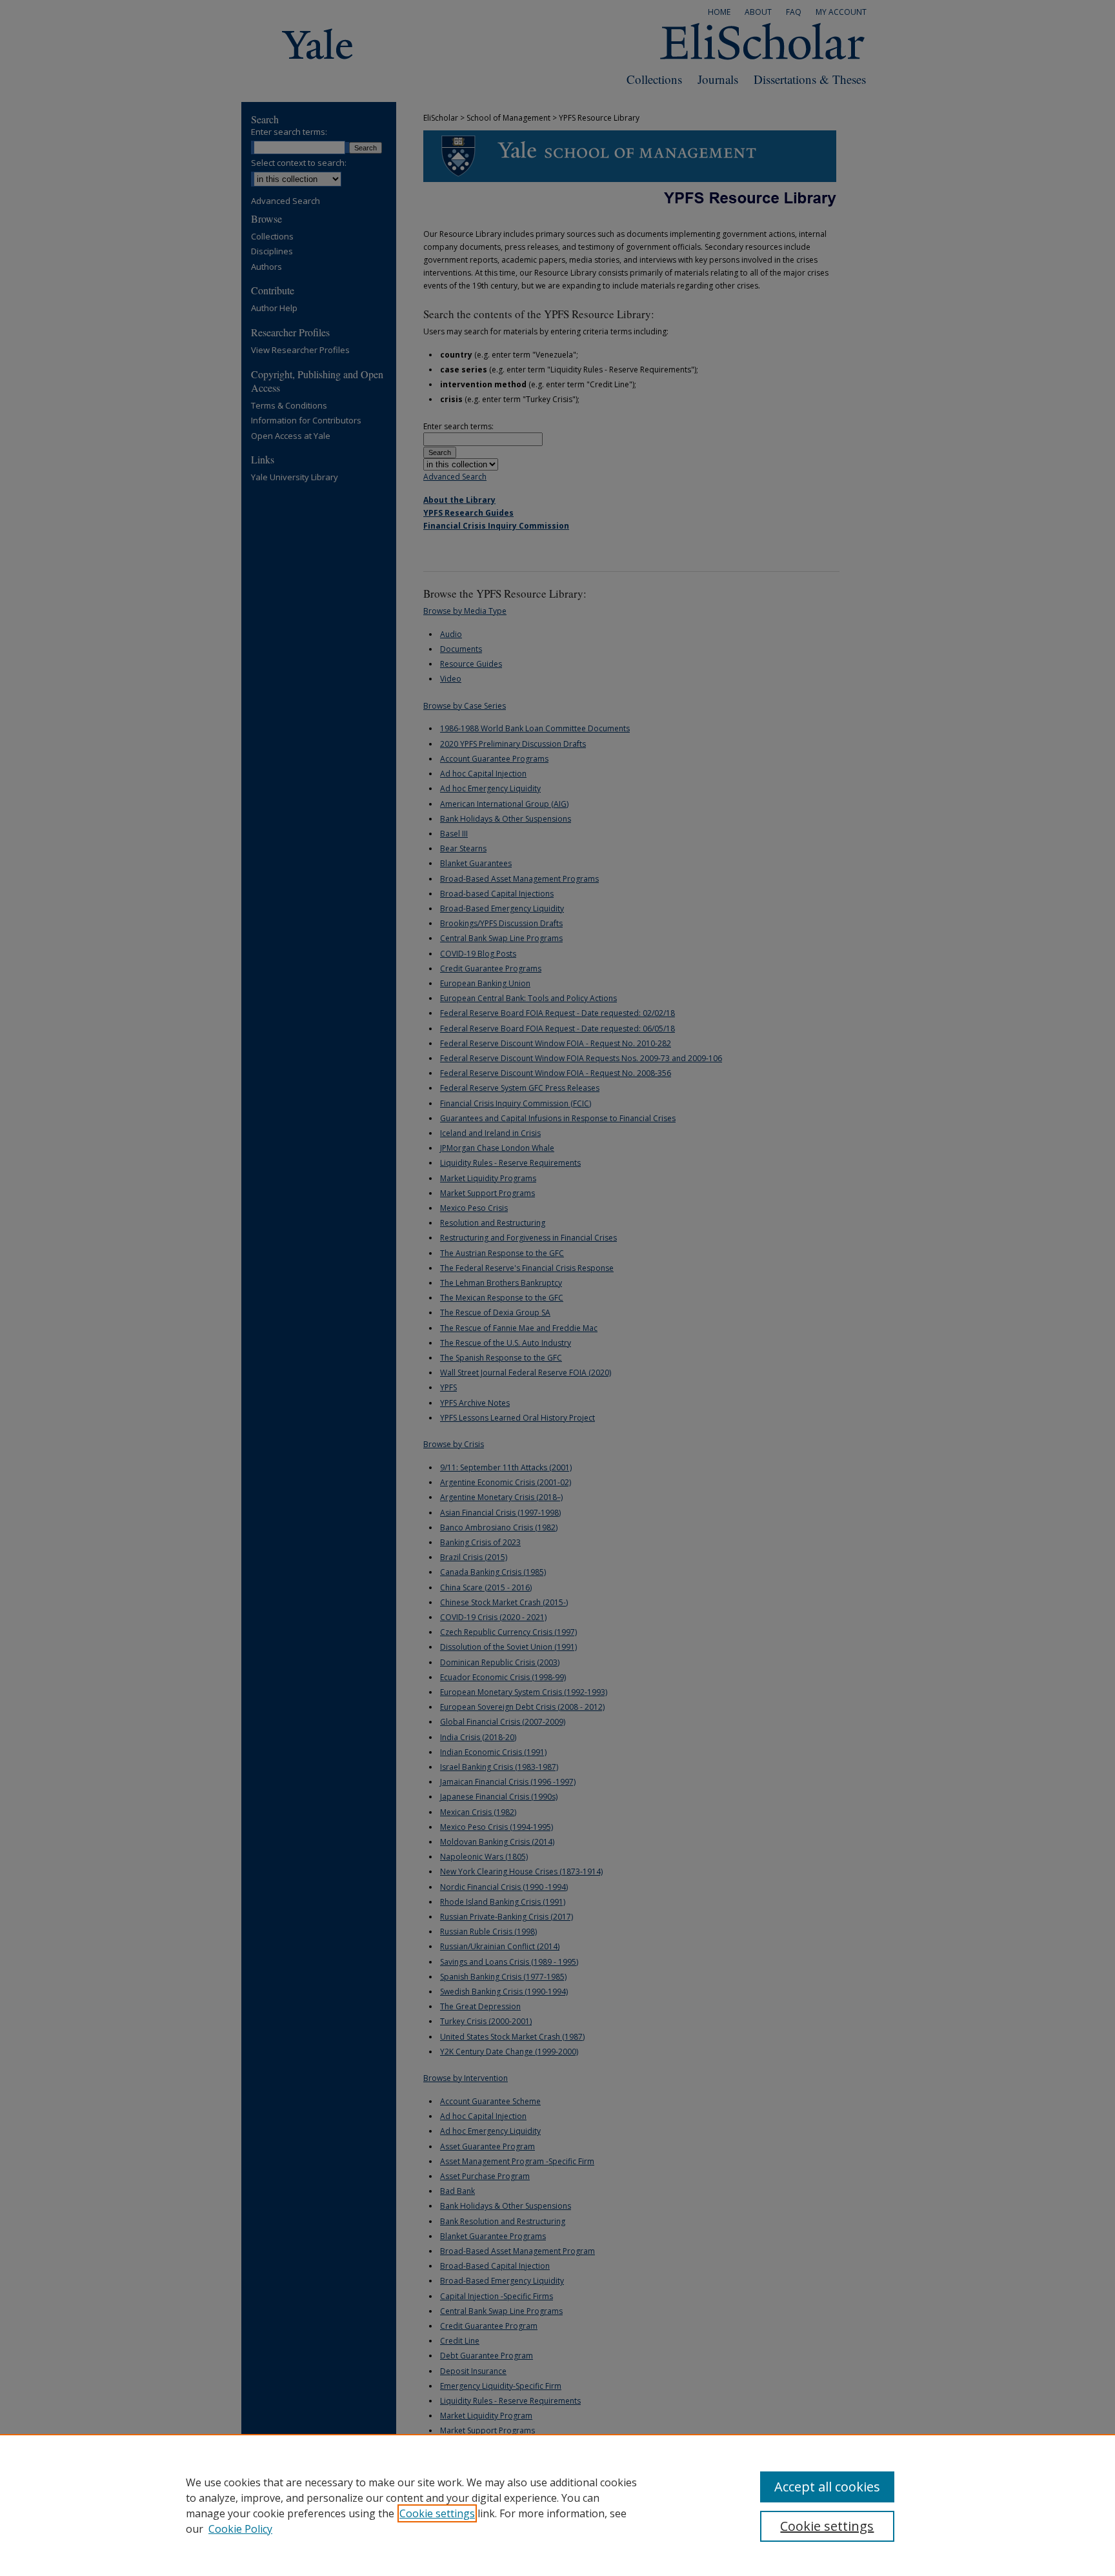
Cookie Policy (240, 2529)
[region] (557, 2505)
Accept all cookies (827, 2487)
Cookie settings (437, 2513)
